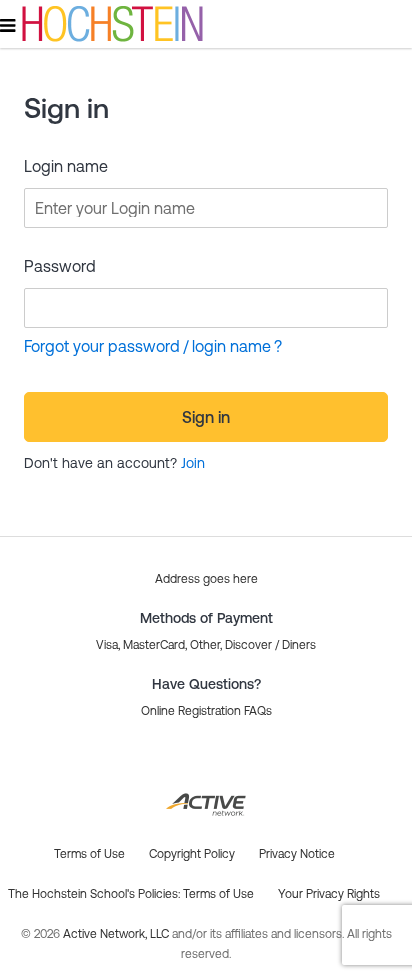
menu (9, 25)
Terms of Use (218, 894)
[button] (206, 711)
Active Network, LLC (117, 934)
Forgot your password (102, 346)
